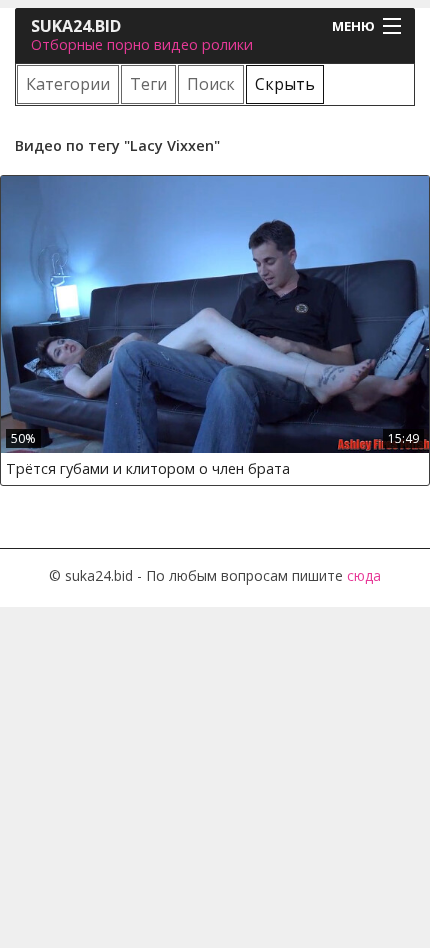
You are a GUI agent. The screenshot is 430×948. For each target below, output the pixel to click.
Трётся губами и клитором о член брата (148, 468)
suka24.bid (76, 26)
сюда (364, 575)
